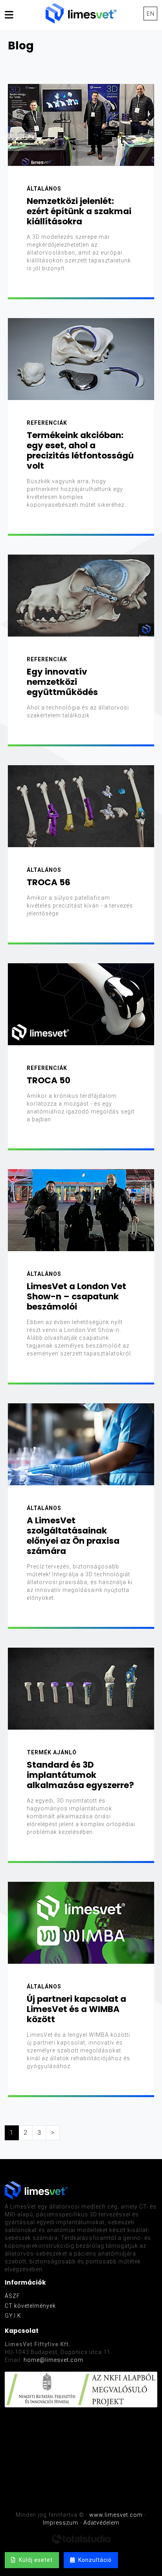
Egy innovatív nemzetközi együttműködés (62, 682)
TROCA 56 (49, 882)
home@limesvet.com (53, 2360)
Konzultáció (93, 2560)
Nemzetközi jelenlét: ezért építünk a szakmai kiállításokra (79, 211)
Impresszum (61, 2523)
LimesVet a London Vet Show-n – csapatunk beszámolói (76, 1296)
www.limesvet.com (116, 2515)
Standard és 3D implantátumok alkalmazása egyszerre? (80, 1775)
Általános (44, 189)
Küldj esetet (34, 2560)
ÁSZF (12, 2296)
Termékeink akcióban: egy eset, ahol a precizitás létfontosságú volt (80, 450)
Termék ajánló (52, 1752)
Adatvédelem (101, 2523)
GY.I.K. (14, 2316)
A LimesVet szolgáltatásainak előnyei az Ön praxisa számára (73, 1536)
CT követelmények (30, 2306)
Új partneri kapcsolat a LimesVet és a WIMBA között (76, 2009)
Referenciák (47, 423)
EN (151, 14)
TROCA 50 (49, 1080)
